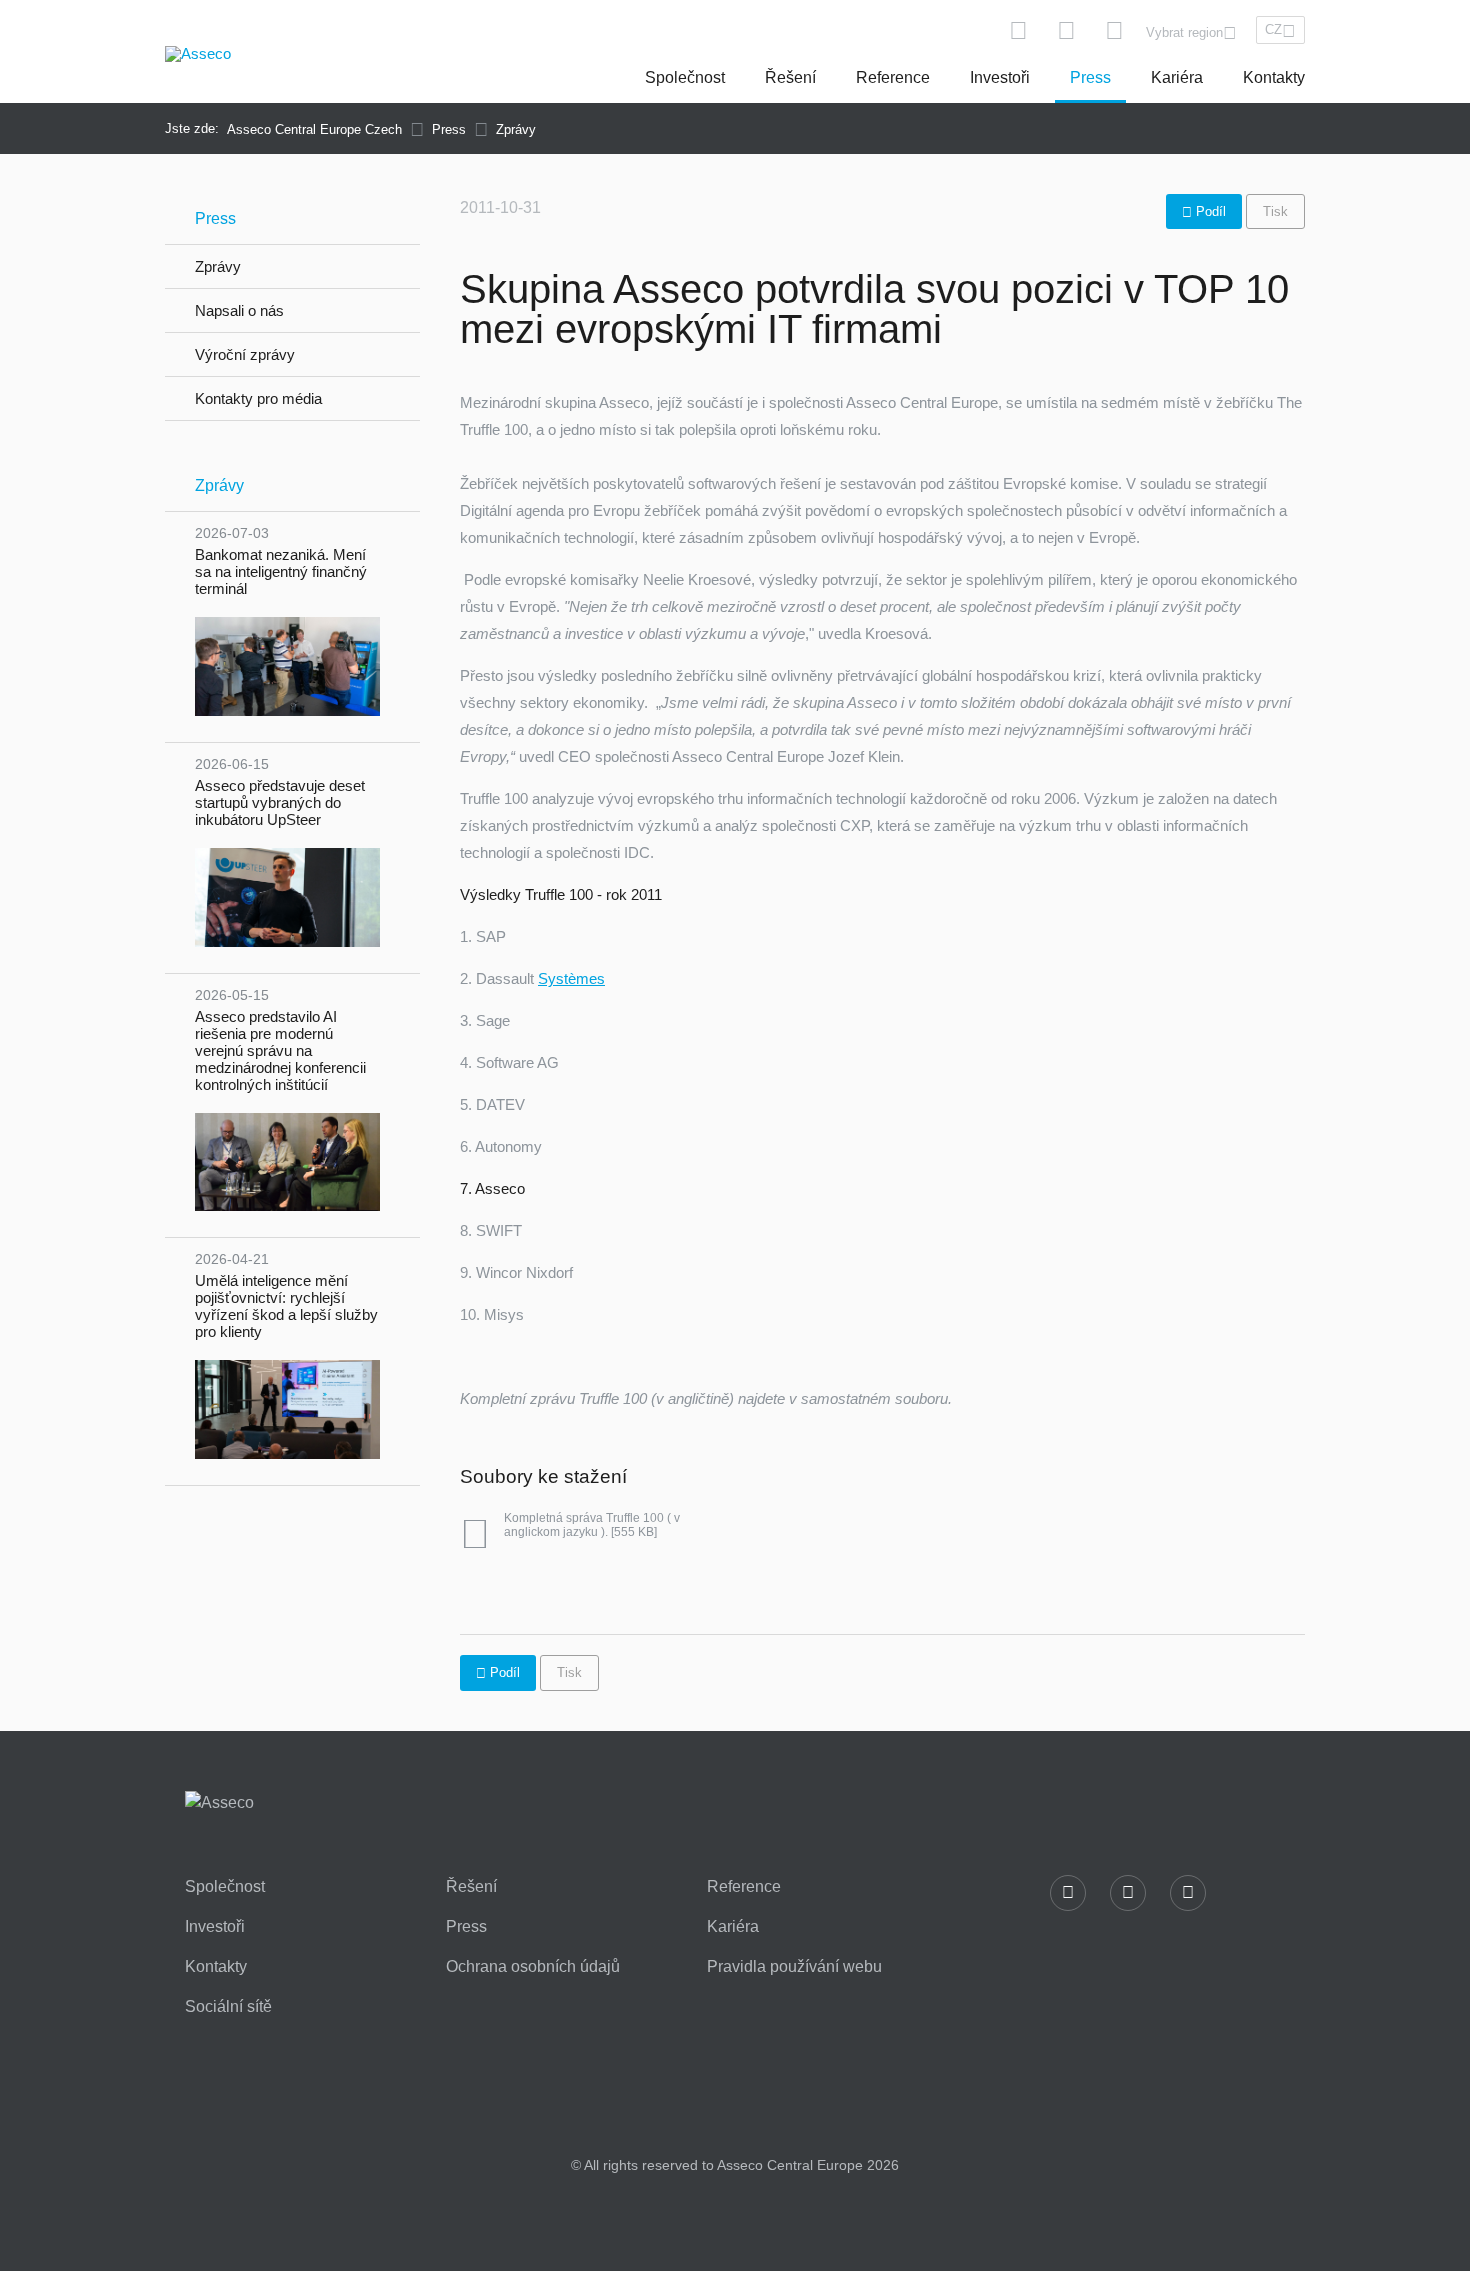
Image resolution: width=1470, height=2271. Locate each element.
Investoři (1000, 77)
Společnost (685, 77)
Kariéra (1177, 77)
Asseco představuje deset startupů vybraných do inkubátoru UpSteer (280, 792)
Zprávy (218, 266)
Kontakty (1274, 77)
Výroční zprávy (245, 354)
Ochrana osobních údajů (533, 1967)
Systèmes (571, 978)
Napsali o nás (239, 310)
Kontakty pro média (258, 398)
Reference (893, 77)
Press (1090, 77)
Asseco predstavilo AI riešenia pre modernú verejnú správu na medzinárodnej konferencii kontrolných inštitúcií (280, 1040)
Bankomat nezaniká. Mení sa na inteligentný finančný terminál (281, 561)
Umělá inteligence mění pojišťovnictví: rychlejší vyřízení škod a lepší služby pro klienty (286, 1295)
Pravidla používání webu (794, 1967)
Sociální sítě (228, 2007)
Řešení (790, 77)
